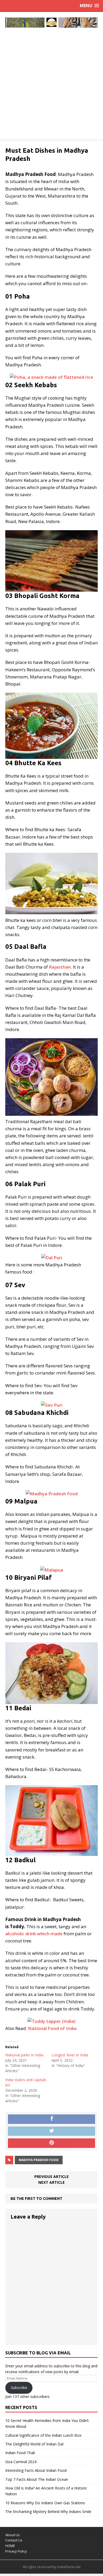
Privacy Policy (16, 2551)
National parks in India (24, 2055)
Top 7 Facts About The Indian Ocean (37, 2479)
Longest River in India (70, 2055)
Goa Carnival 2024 (21, 2462)
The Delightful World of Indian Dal (34, 2444)
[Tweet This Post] (51, 2131)
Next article (51, 2182)
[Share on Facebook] (51, 2119)
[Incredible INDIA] (51, 22)
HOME (10, 2546)
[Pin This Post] (51, 2143)
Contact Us (14, 2540)
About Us (13, 2535)
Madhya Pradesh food (39, 2160)
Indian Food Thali (20, 2453)
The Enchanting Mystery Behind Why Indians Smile (48, 2512)
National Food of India (52, 2028)
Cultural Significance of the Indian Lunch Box (43, 2435)
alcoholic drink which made (34, 1934)
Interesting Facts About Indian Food (36, 2470)
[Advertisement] (51, 87)
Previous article (51, 2177)
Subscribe (19, 2388)
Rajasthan (60, 967)
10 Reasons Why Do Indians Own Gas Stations (45, 2503)
